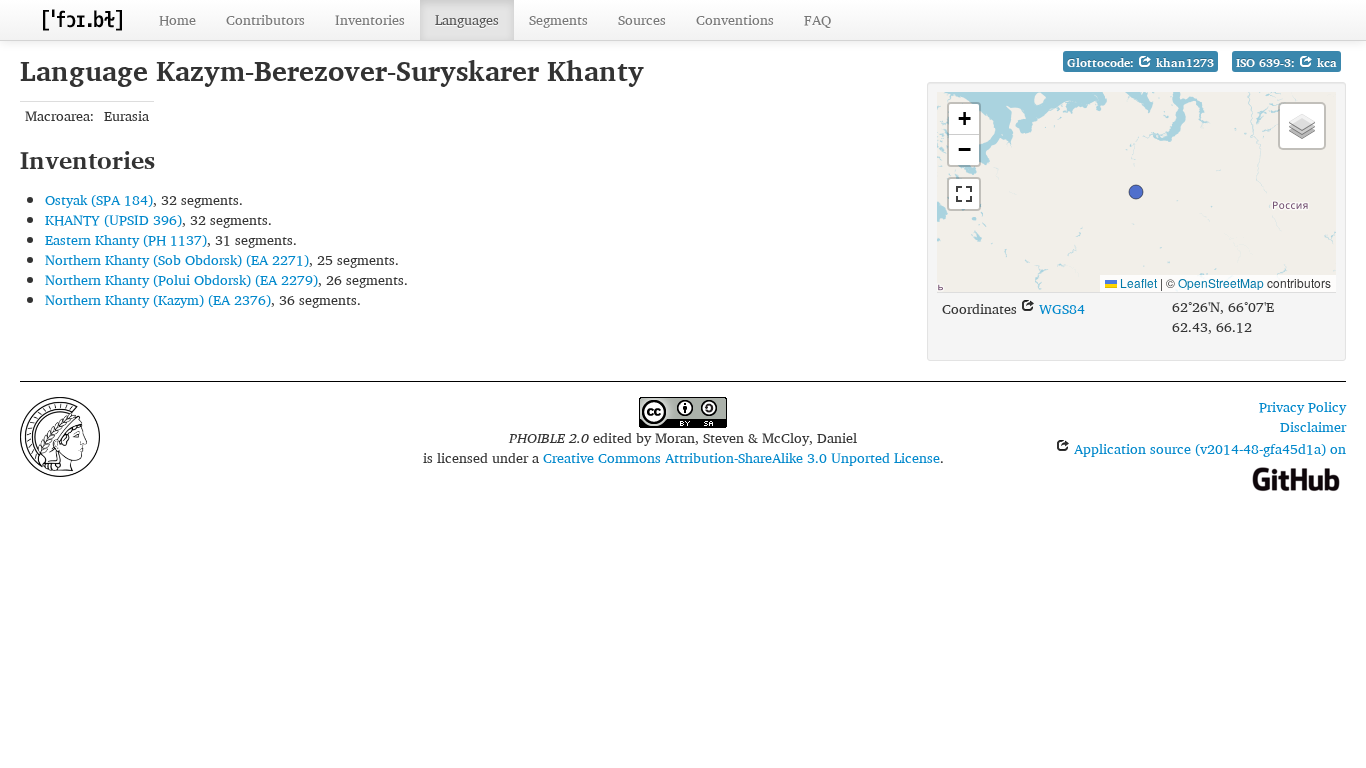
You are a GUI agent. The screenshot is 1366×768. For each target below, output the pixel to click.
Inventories (370, 19)
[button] (1136, 192)
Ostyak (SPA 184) (99, 199)
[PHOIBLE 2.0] (82, 19)
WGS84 (1060, 308)
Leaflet (1137, 282)
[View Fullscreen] (964, 194)
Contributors (265, 19)
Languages (467, 19)
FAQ (817, 19)
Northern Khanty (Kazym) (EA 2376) (158, 299)
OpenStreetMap (1221, 282)
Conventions (735, 19)
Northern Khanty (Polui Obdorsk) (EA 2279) (181, 279)
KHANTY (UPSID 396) (113, 219)
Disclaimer (1313, 426)
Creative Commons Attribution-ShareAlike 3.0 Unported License (741, 457)
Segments (558, 19)
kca (1325, 62)
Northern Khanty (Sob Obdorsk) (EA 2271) (177, 259)
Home (177, 19)
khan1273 (1183, 62)
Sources (642, 19)
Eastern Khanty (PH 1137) (126, 239)
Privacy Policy (1302, 406)
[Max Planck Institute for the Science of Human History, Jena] (60, 434)
